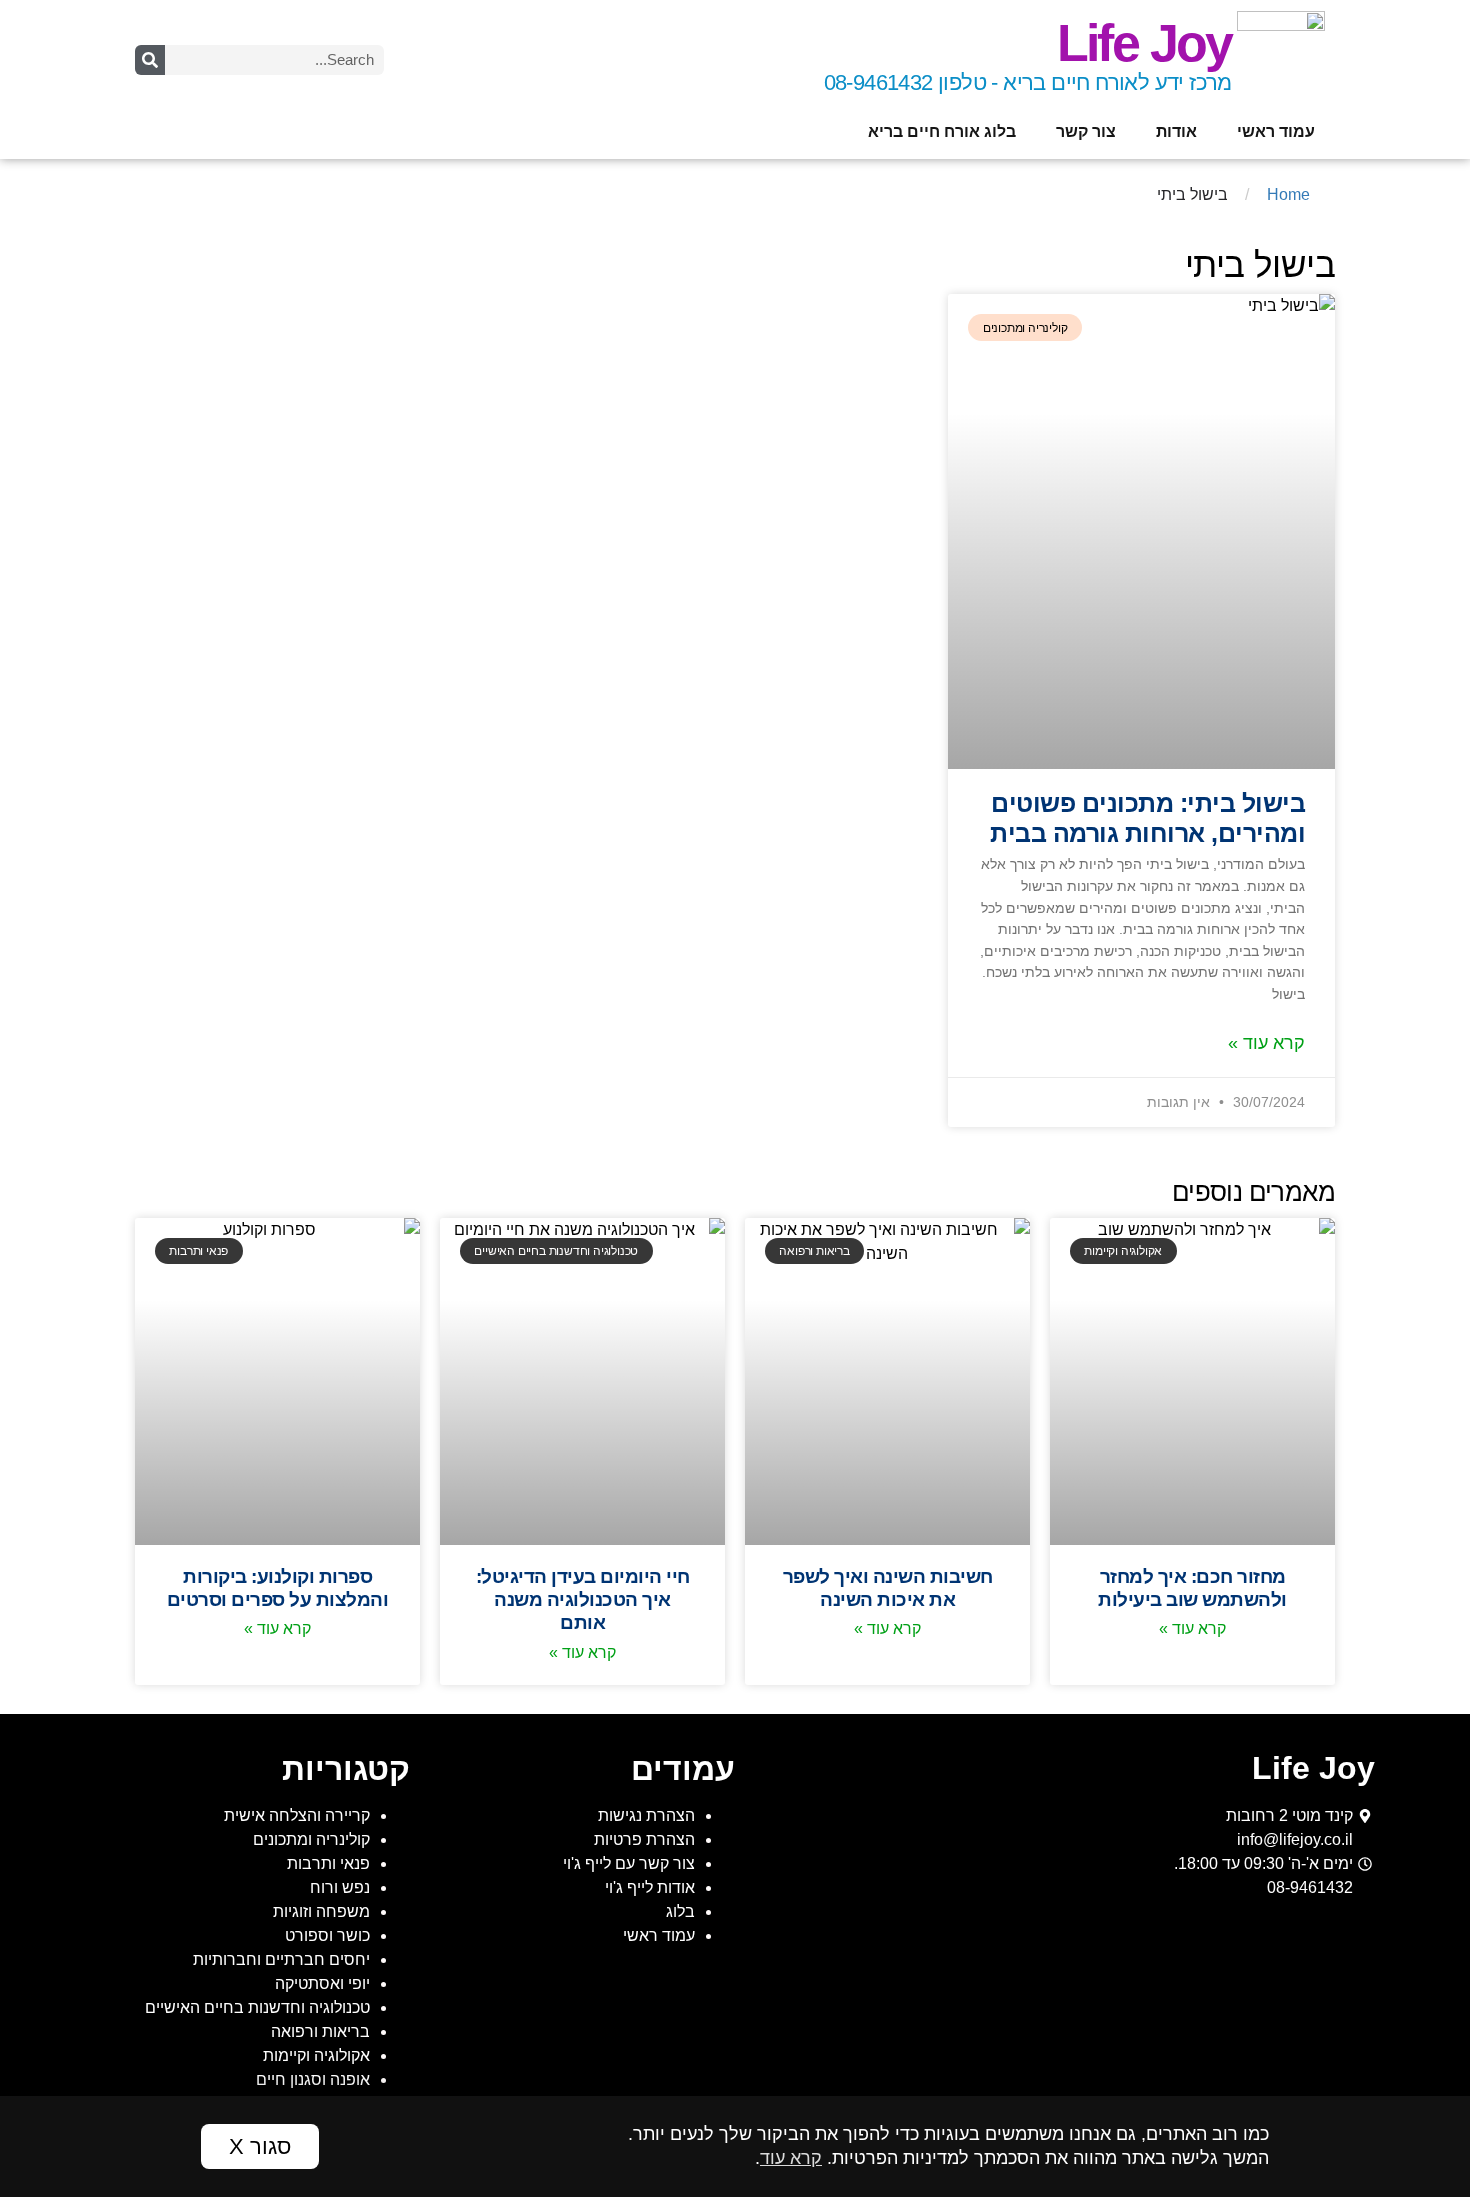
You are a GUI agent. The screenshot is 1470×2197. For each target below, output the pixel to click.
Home (1288, 194)
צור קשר (1086, 131)
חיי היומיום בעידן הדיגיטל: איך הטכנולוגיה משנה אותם (583, 1599)
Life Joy (1144, 43)
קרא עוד (791, 2158)
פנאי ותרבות (328, 1863)
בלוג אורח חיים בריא (942, 131)
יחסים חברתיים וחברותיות (281, 1959)
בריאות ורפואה (320, 2031)
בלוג (680, 1911)
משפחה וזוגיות (321, 1911)
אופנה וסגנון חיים (313, 2079)
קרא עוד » (1266, 1043)
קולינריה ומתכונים (311, 1839)
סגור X (260, 2146)
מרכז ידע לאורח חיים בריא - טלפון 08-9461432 (1028, 82)
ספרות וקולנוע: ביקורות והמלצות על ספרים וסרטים (278, 1587)
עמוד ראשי (1276, 131)
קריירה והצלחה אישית (297, 1815)
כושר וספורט (327, 1935)
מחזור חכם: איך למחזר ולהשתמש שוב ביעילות (1192, 1587)
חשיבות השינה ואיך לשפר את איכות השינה (888, 1587)
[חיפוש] (150, 60)
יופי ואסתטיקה (322, 1983)
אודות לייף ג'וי (650, 1887)
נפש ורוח (340, 1887)
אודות (1176, 131)
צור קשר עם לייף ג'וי (629, 1863)
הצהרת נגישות (646, 1815)
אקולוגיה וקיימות (316, 2055)
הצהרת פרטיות (644, 1839)
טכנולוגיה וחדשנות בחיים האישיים (257, 2007)
